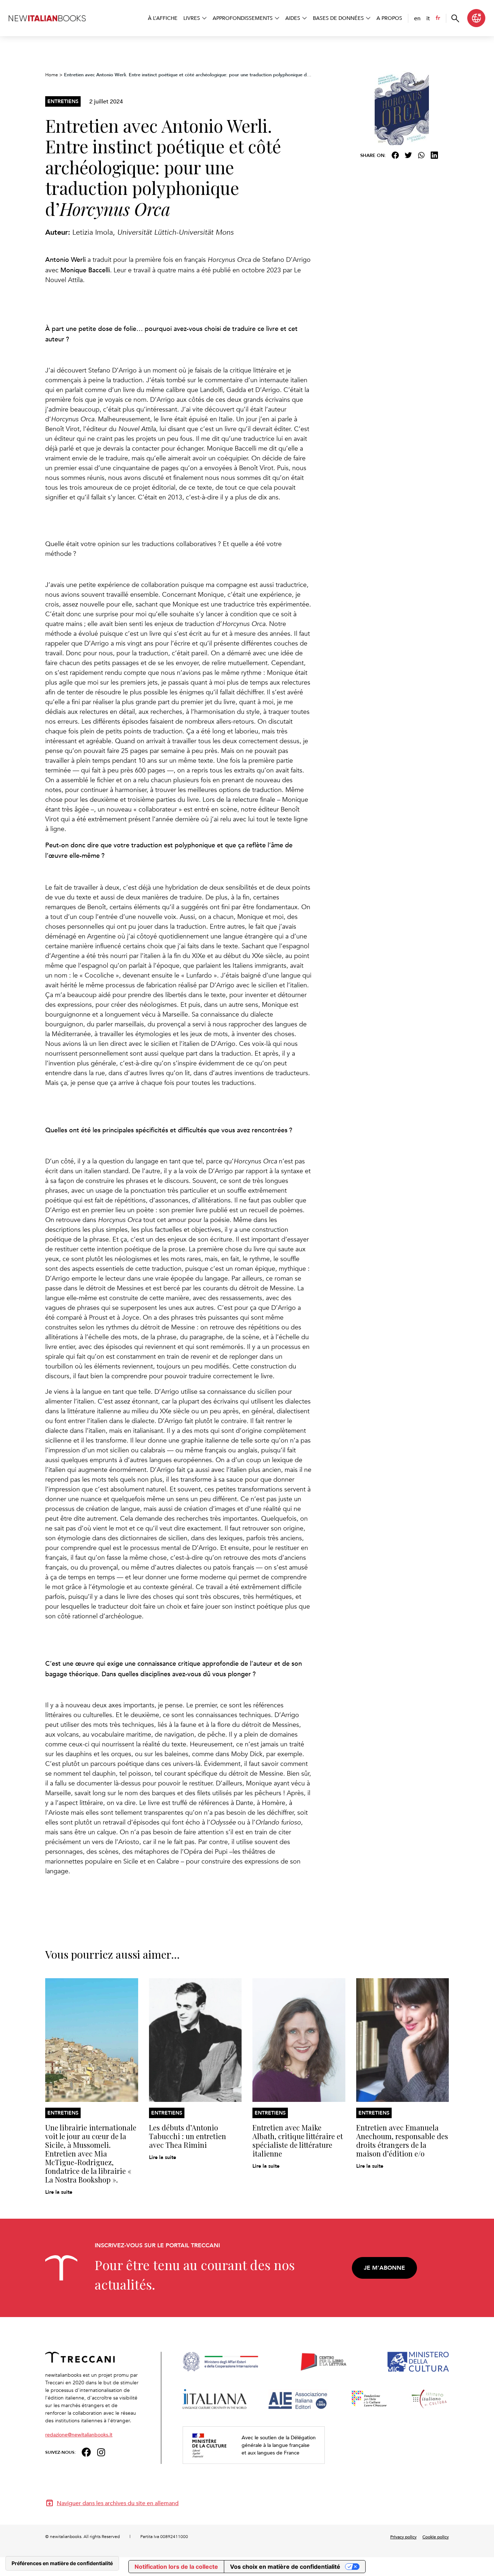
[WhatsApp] (421, 155)
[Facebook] (395, 155)
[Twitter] (408, 155)
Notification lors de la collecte (176, 2567)
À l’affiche (163, 18)
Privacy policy (403, 2537)
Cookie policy (436, 2537)
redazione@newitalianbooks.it (79, 2434)
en (417, 18)
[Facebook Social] (86, 2451)
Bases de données (338, 18)
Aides (293, 18)
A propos (389, 18)
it (428, 18)
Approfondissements (243, 18)
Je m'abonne (384, 2268)
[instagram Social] (101, 2451)
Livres (192, 18)
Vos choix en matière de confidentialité (285, 2567)
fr (438, 18)
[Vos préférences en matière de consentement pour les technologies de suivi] (62, 2563)
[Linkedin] (434, 155)
